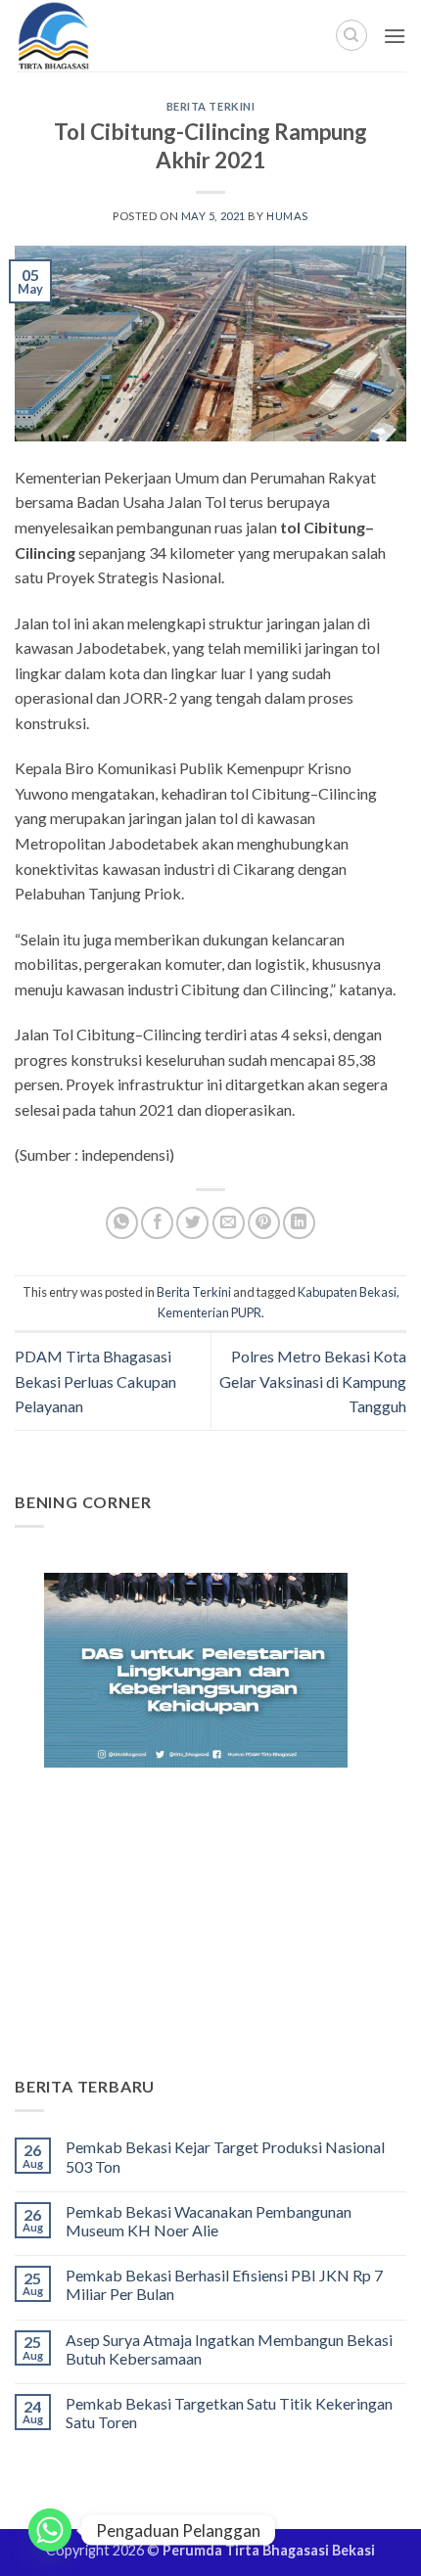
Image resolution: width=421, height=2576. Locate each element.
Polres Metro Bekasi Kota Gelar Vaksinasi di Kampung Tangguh (313, 1381)
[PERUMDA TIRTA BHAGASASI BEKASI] (97, 36)
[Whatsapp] (50, 2530)
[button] (395, 36)
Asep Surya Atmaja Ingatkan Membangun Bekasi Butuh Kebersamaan (229, 2349)
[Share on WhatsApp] (122, 1223)
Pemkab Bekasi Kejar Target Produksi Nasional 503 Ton (225, 2156)
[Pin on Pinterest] (264, 1223)
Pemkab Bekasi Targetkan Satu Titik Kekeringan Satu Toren (229, 2413)
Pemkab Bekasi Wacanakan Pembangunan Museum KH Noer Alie (209, 2221)
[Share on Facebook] (157, 1223)
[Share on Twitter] (192, 1223)
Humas (287, 216)
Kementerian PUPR (210, 1312)
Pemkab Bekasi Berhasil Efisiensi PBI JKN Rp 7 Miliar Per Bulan (224, 2284)
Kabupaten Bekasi (347, 1292)
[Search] (351, 35)
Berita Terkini (211, 106)
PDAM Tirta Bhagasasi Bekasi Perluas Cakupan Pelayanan (95, 1381)
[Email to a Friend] (229, 1223)
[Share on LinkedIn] (299, 1223)
